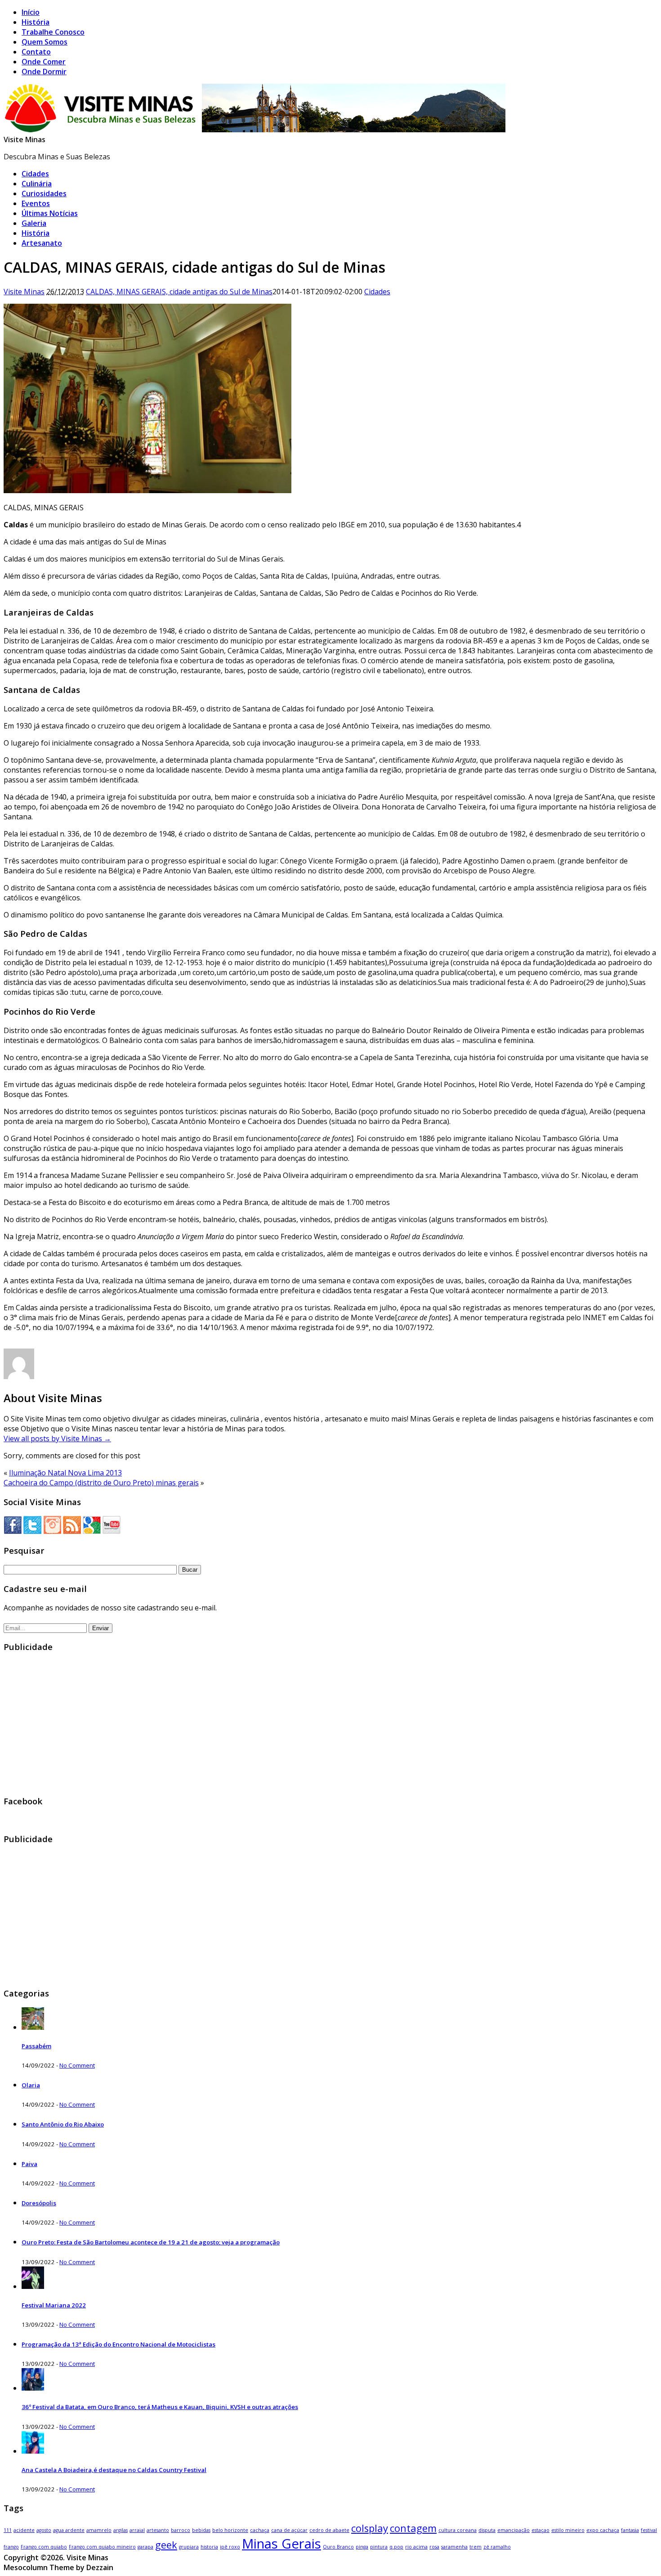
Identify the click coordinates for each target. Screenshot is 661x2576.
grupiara (189, 2547)
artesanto (158, 2530)
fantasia (630, 2530)
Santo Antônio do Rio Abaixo (63, 2124)
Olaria (31, 2085)
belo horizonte (230, 2530)
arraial (137, 2530)
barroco (181, 2530)
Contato (36, 52)
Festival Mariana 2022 (54, 2305)
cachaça (260, 2530)
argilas (121, 2530)
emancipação (514, 2530)
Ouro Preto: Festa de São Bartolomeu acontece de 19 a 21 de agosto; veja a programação (151, 2242)
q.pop (396, 2547)
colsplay (370, 2528)
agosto (44, 2530)
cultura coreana (458, 2530)
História (36, 22)
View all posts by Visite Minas (57, 1439)
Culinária (37, 184)
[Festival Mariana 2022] (33, 2286)
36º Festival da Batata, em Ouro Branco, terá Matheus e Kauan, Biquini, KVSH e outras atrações (160, 2407)
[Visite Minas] (257, 130)
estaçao (540, 2530)
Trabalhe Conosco (53, 32)
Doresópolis (39, 2203)
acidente (24, 2530)
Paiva (29, 2164)
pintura (379, 2547)
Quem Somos (45, 42)
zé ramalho (497, 2547)
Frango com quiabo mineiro (102, 2547)
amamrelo (99, 2530)
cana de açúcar (289, 2530)
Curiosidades (44, 193)
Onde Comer (44, 62)
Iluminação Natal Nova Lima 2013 (65, 1473)
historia (209, 2547)
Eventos (36, 203)
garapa (145, 2547)
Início (31, 12)
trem (476, 2547)
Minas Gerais (281, 2544)
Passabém (36, 2046)
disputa (487, 2530)
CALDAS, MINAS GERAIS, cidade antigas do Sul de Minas (179, 292)
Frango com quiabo (44, 2547)
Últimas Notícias (50, 213)
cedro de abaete (329, 2530)
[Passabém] (33, 2027)
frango (11, 2547)
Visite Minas (25, 139)
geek (166, 2545)
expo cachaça (603, 2530)
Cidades (35, 174)
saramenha (454, 2547)
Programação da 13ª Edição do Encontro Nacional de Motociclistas (118, 2344)
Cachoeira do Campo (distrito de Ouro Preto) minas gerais (101, 1483)
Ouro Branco (338, 2547)
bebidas (201, 2530)
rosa (434, 2547)
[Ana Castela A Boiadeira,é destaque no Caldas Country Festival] (33, 2451)
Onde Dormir (44, 72)
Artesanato (42, 243)
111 (8, 2530)
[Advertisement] (273, 1724)
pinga (362, 2547)
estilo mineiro (568, 2530)
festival (649, 2530)
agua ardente (69, 2530)
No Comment (77, 2065)
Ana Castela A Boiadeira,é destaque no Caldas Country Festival (114, 2470)
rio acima (416, 2547)
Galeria (34, 223)
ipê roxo (230, 2547)
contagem (413, 2528)
